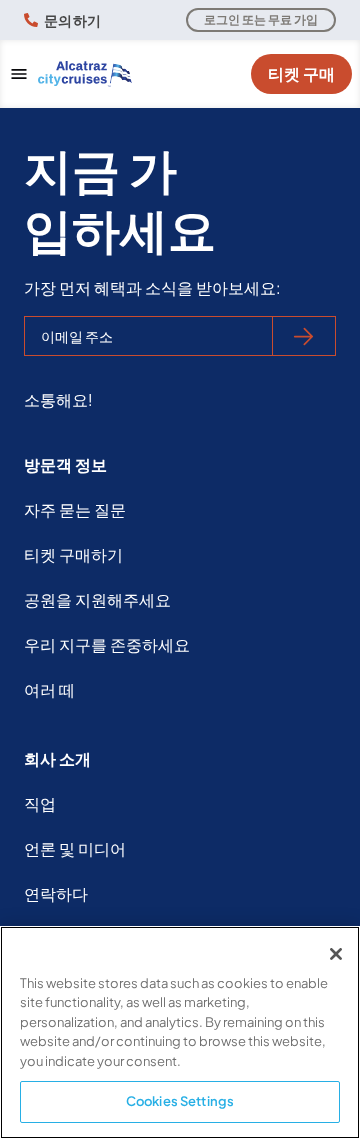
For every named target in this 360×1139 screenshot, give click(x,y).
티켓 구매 (301, 73)
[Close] (336, 954)
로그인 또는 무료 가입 (261, 19)
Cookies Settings (180, 1101)
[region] (180, 1032)
